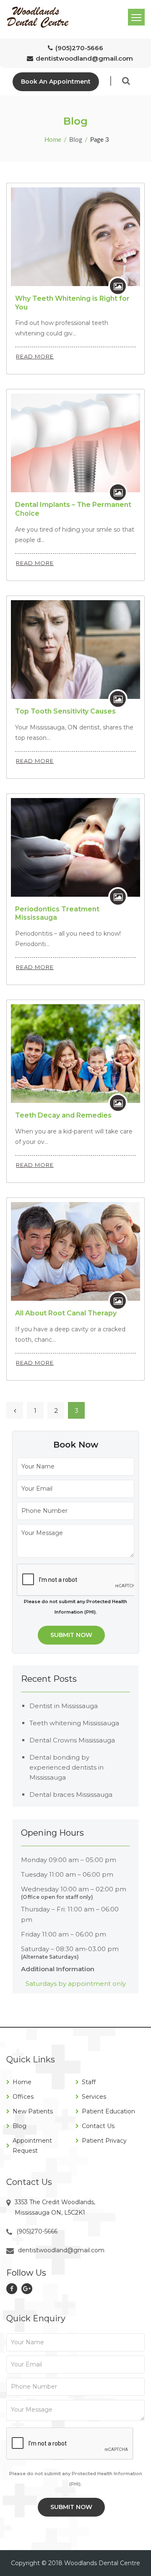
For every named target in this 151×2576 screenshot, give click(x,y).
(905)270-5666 (79, 48)
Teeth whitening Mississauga (74, 1723)
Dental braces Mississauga (71, 1795)
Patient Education (108, 2111)
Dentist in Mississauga (64, 1706)
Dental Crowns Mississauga (72, 1740)
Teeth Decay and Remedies (63, 1115)
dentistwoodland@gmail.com (84, 58)
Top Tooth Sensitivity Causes (65, 711)
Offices (23, 2097)
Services (94, 2097)
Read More (35, 356)
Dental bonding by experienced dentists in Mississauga (66, 1767)
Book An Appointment (56, 82)
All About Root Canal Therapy (66, 1313)
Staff (89, 2082)
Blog (20, 2126)
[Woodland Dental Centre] (38, 17)
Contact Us (98, 2126)
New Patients (33, 2111)
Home (53, 140)
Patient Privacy (104, 2141)
